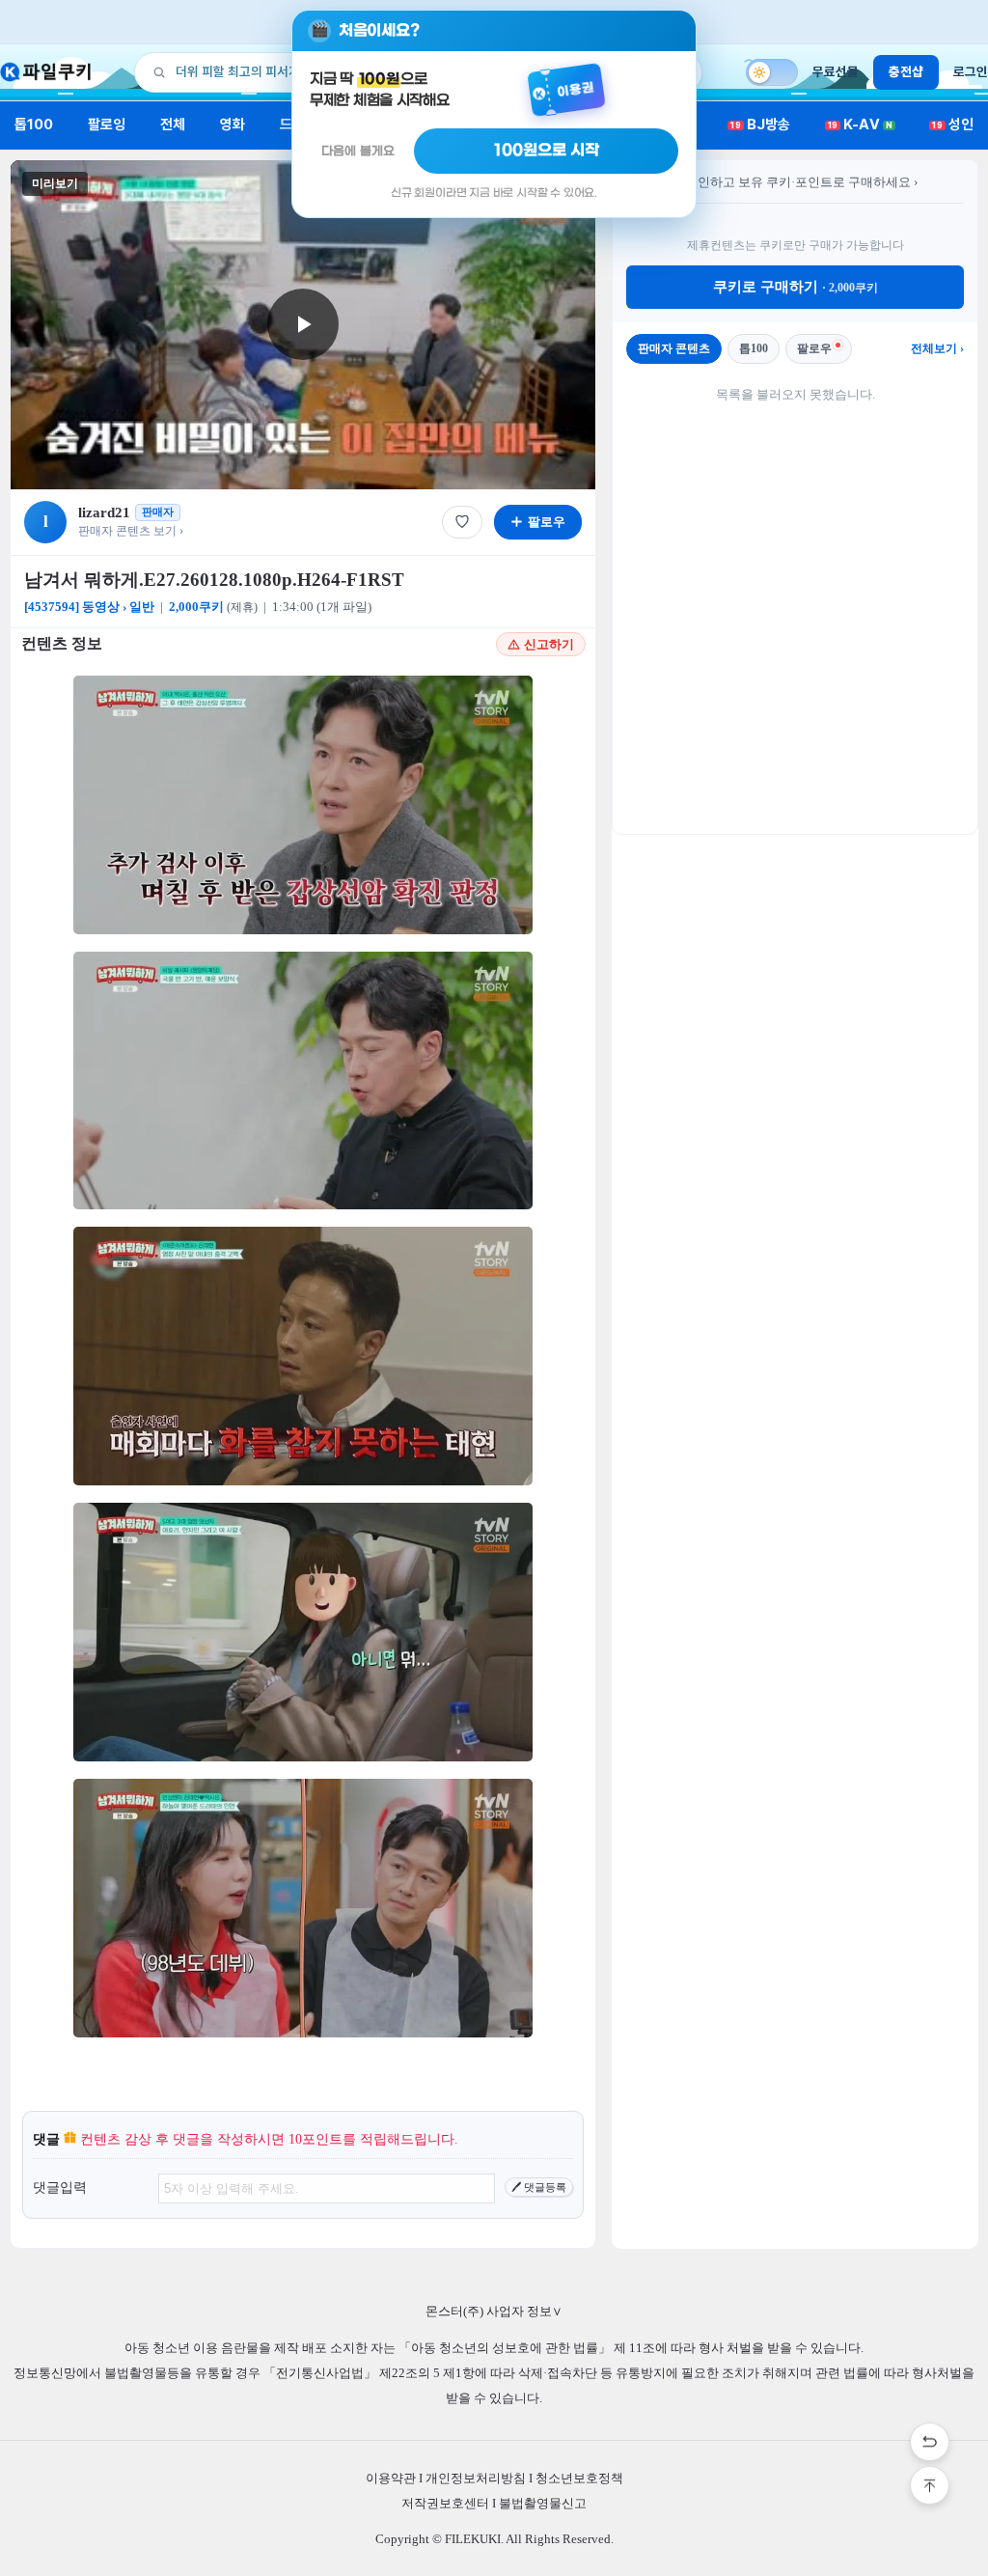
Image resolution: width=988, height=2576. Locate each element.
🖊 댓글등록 (539, 2187)
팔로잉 (107, 125)
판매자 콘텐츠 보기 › (131, 531)
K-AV (860, 125)
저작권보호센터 (445, 2503)
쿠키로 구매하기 (796, 287)
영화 (233, 125)
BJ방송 (760, 125)
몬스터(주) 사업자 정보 (494, 2311)
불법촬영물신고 (543, 2503)
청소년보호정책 (579, 2478)
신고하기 (549, 644)
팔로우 (814, 348)
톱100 (34, 125)
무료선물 (836, 71)
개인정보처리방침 (476, 2478)
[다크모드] (772, 72)
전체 (173, 125)
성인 (953, 125)
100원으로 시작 (547, 151)
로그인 (971, 71)
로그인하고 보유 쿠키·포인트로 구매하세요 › (795, 182)
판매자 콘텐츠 (674, 348)
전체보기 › (937, 348)
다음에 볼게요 (358, 151)
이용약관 (391, 2478)
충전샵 (906, 71)
